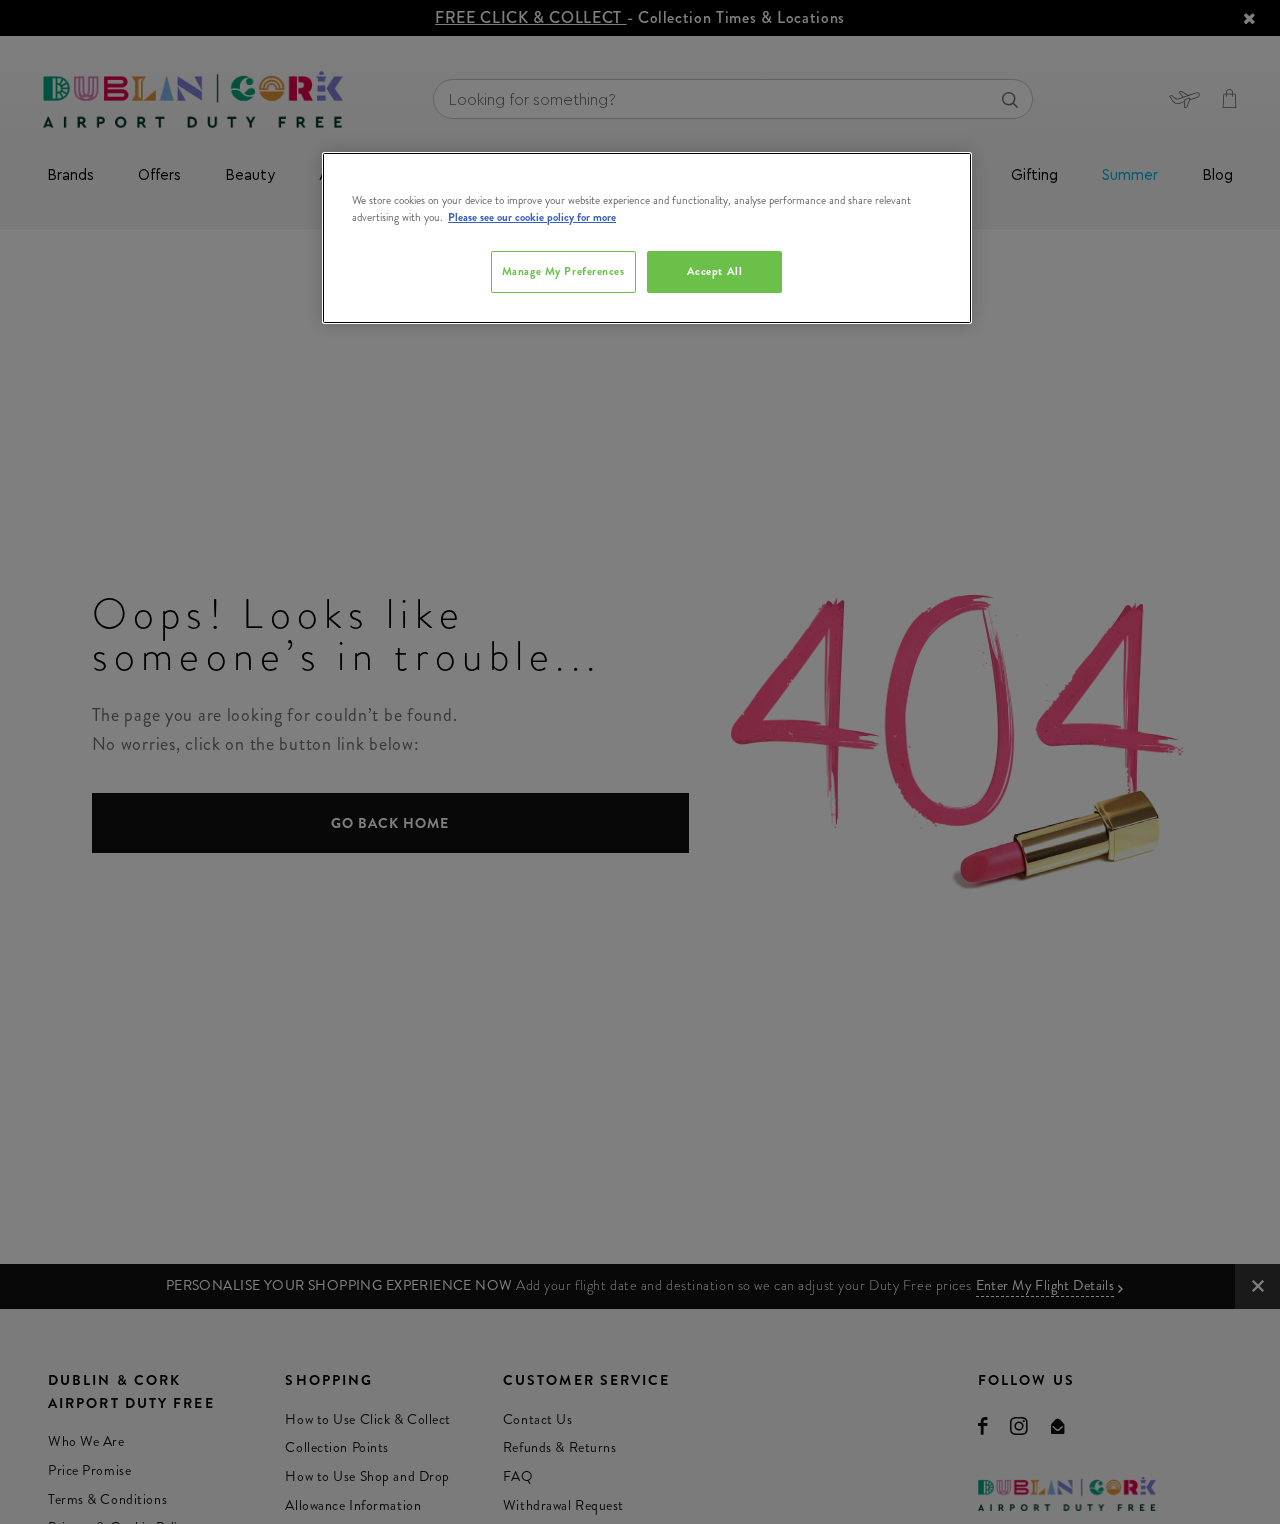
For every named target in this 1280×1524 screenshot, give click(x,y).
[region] (647, 238)
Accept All (715, 272)
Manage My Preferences (563, 272)
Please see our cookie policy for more (532, 217)
